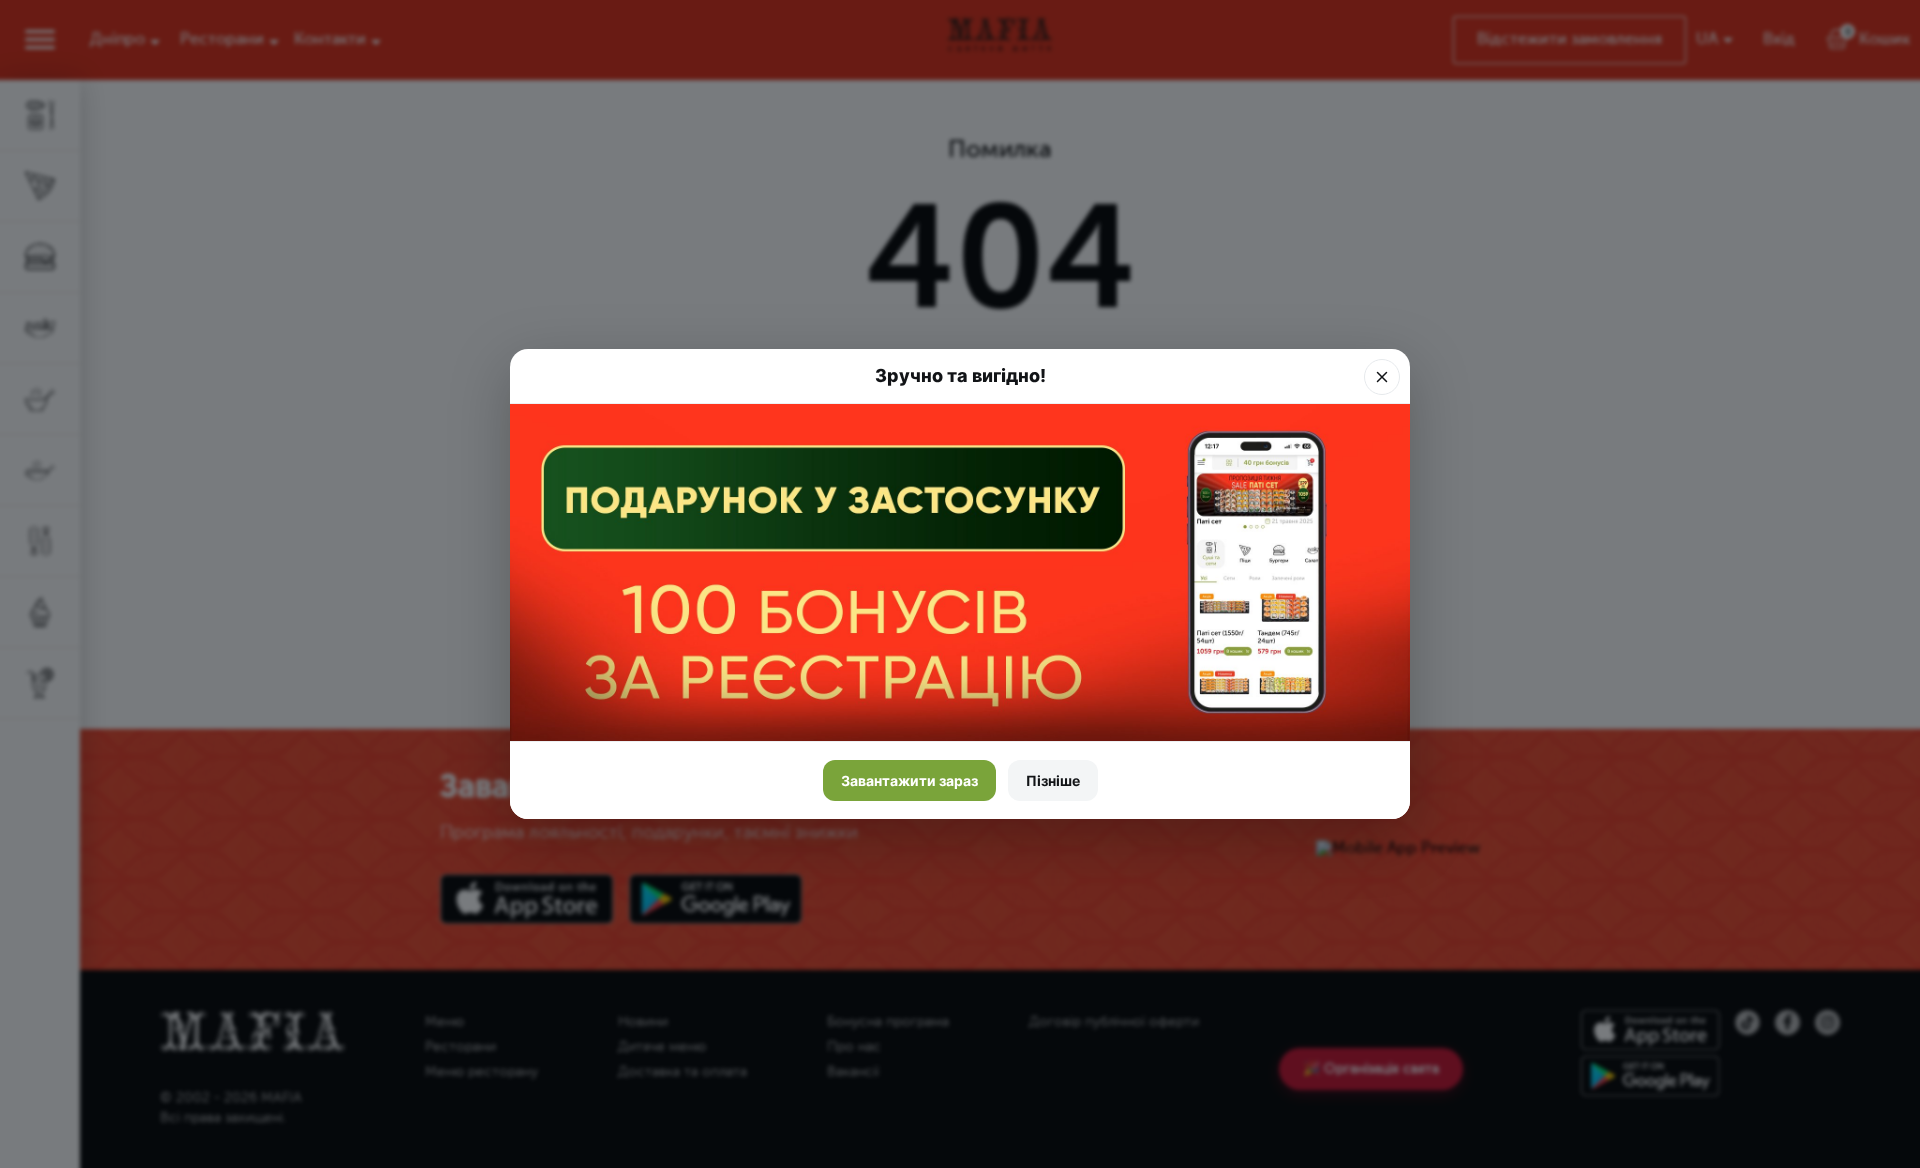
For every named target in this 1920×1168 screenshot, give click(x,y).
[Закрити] (1382, 377)
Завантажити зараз (909, 780)
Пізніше (1053, 780)
